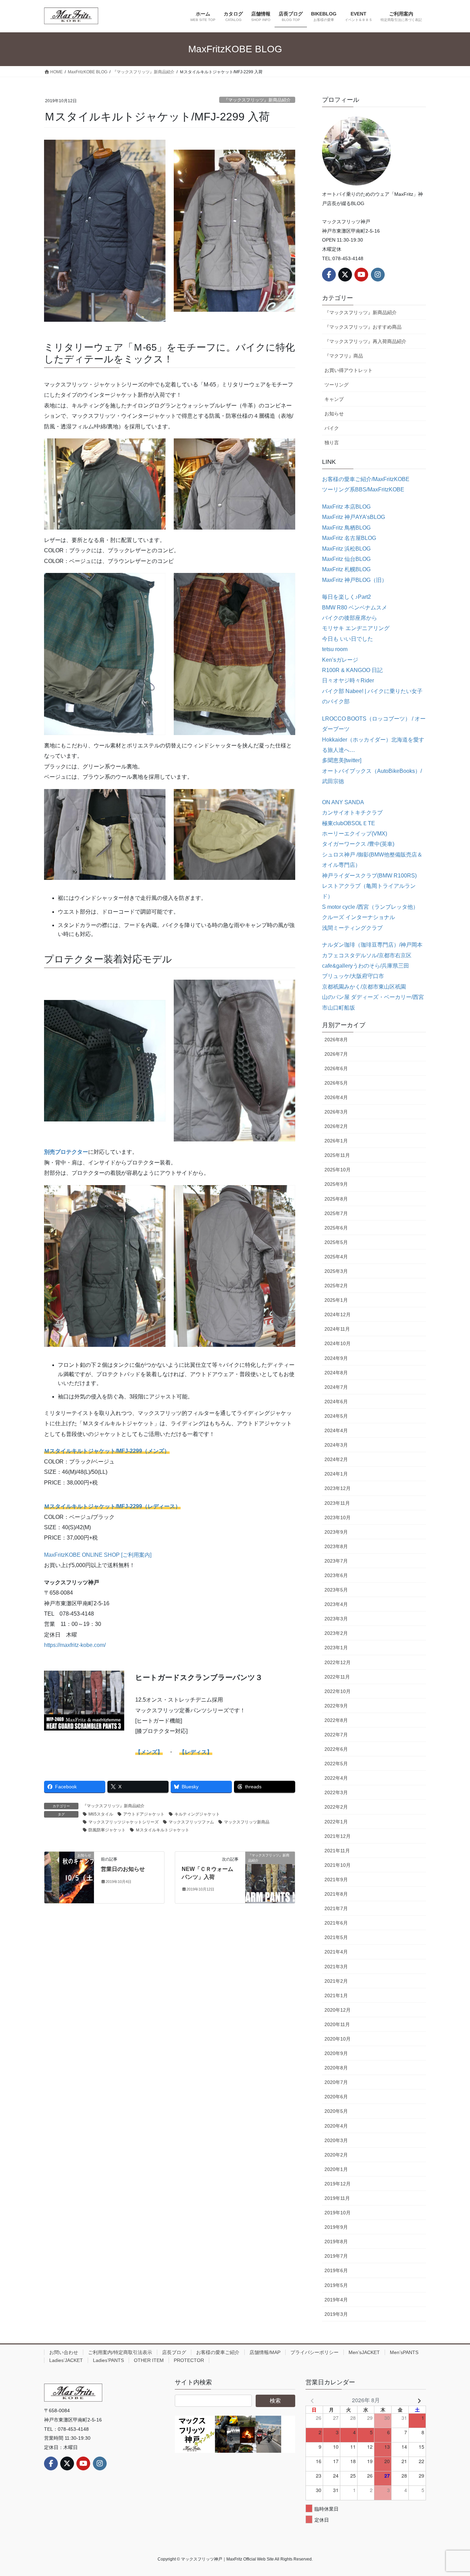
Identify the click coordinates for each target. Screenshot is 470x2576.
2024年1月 (336, 1474)
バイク (332, 428)
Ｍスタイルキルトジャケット (162, 1830)
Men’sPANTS (404, 2352)
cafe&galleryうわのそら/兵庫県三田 (366, 966)
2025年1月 (336, 1300)
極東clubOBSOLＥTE (349, 823)
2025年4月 (336, 1257)
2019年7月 (336, 2256)
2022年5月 (336, 1764)
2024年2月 (336, 1459)
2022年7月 (336, 1735)
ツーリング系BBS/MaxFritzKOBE (363, 489)
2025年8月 (336, 1199)
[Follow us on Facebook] (329, 275)
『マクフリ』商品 (344, 356)
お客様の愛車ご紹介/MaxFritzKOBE (366, 479)
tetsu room (335, 649)
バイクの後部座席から (350, 618)
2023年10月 (338, 1518)
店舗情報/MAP (265, 2352)
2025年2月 (336, 1286)
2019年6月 (336, 2270)
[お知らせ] (69, 1877)
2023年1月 (336, 1648)
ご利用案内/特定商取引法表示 (120, 2352)
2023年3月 (336, 1619)
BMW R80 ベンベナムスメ (355, 608)
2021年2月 (336, 1981)
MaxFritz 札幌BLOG (346, 569)
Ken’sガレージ (340, 660)
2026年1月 (336, 1141)
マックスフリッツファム (191, 1822)
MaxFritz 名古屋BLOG (349, 538)
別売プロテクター (66, 1152)
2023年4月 (336, 1604)
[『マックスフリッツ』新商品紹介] (270, 1877)
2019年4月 (336, 2300)
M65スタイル (101, 1814)
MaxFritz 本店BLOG (346, 507)
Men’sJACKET (364, 2352)
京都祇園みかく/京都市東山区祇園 (364, 987)
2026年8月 (336, 1040)
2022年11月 (337, 1677)
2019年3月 (336, 2314)
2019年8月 (336, 2242)
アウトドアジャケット (144, 1814)
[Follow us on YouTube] (361, 275)
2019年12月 (338, 2184)
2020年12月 (338, 2010)
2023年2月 (336, 1633)
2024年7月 (336, 1387)
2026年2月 (336, 1126)
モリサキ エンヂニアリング (356, 628)
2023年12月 (338, 1488)
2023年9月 (336, 1532)
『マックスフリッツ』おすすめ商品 (363, 327)
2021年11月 (337, 1851)
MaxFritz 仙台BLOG (346, 559)
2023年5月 (336, 1590)
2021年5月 (336, 1937)
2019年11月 (337, 2198)
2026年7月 (336, 1054)
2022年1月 (336, 1822)
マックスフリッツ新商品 (247, 1822)
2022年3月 (336, 1792)
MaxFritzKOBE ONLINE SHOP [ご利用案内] (98, 1555)
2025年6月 (336, 1228)
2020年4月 (336, 2126)
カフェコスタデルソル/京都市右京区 (367, 955)
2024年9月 (336, 1358)
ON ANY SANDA (343, 802)
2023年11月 (337, 1503)
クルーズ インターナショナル (359, 917)
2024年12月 (338, 1314)
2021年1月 (336, 1995)
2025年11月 (337, 1155)
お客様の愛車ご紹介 (218, 2352)
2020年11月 (337, 2024)
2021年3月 (336, 1967)
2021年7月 (336, 1908)
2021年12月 (338, 1836)
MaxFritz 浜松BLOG (346, 549)
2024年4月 (336, 1430)
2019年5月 (336, 2285)
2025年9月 (336, 1184)
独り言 (332, 443)
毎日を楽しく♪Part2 (346, 597)
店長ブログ (174, 2352)
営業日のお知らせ (123, 1869)
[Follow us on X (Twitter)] (345, 275)
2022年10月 (338, 1691)
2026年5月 (336, 1083)
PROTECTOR (189, 2360)
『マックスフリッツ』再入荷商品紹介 (365, 341)
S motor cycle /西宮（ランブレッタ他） (370, 907)
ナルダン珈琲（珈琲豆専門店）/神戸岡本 (372, 945)
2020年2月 (336, 2155)
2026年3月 (336, 1112)
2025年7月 (336, 1213)
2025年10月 (338, 1170)
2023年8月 (336, 1546)
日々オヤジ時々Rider (348, 680)
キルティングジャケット (197, 1814)
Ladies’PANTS (108, 2360)
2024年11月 (337, 1329)
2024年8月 (336, 1373)
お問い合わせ (64, 2352)
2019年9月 (336, 2227)
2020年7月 (336, 2082)
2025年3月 (336, 1271)
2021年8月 (336, 1894)
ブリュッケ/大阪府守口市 (353, 976)
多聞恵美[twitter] (342, 760)
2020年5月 (336, 2111)
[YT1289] (235, 2434)
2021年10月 (338, 1865)
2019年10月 (338, 2213)
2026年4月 (336, 1097)
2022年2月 (336, 1807)
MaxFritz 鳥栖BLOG (346, 528)
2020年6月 (336, 2097)
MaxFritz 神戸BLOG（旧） (355, 580)
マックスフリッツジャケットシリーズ (124, 1822)
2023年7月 (336, 1561)
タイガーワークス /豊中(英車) (358, 844)
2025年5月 (336, 1242)
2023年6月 (336, 1575)
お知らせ (334, 414)
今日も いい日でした (348, 639)
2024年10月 (338, 1343)
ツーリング (337, 385)
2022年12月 (338, 1662)
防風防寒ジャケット (107, 1830)
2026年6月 (336, 1068)
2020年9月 (336, 2053)
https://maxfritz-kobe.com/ (75, 1645)
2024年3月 (336, 1445)
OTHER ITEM (149, 2360)
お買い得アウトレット (349, 370)
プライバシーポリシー (314, 2352)
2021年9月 (336, 1880)
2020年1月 (336, 2169)
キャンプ (334, 399)
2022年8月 (336, 1720)
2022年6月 (336, 1749)
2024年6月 (336, 1402)
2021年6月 (336, 1923)
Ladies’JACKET (66, 2360)
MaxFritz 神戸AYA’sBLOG (354, 517)
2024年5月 (336, 1416)
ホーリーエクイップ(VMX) (355, 834)
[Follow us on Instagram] (378, 275)
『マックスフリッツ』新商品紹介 (257, 100)
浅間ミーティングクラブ (352, 928)
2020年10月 (338, 2039)
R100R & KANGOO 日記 (352, 670)
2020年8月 (336, 2068)
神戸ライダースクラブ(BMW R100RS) (369, 876)
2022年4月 (336, 1778)
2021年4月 (336, 1952)
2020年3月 (336, 2140)
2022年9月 (336, 1706)
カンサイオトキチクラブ (352, 813)
